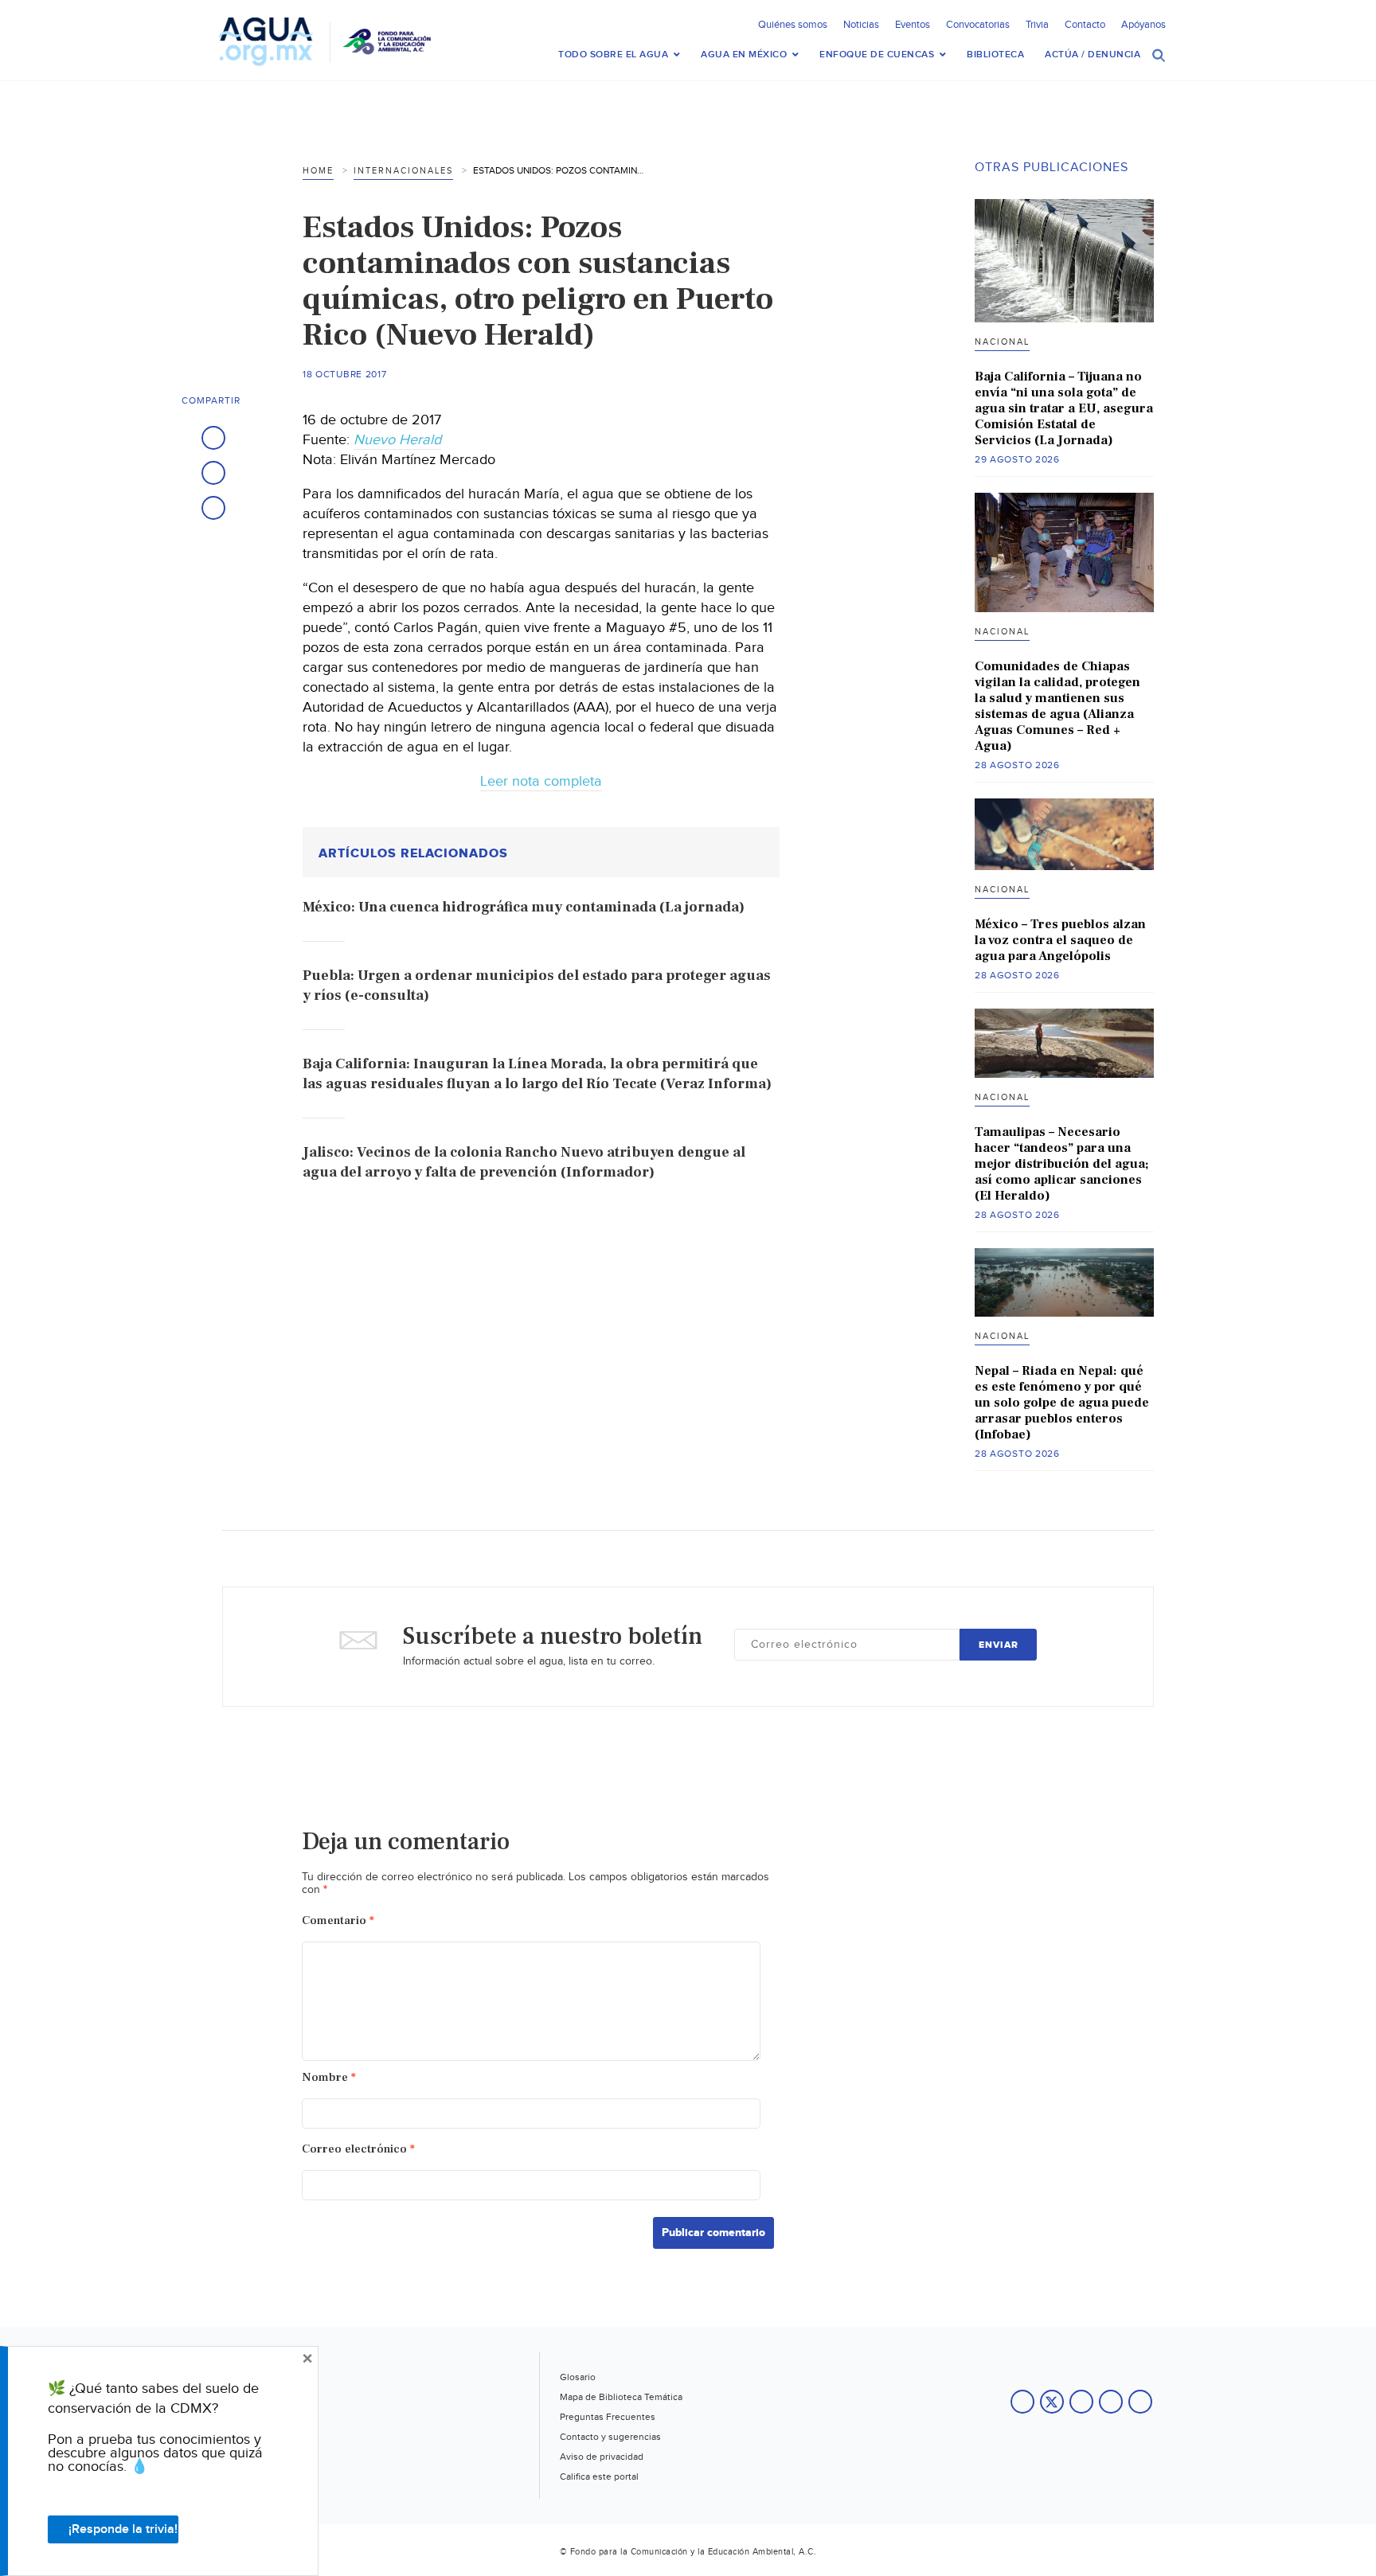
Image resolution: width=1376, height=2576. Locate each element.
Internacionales (403, 171)
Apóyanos (1143, 25)
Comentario (338, 1920)
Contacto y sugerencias (610, 2437)
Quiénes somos (793, 25)
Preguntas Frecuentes (608, 2417)
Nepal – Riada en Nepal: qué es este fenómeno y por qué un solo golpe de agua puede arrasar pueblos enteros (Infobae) (1062, 1403)
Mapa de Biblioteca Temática (621, 2397)
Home (318, 171)
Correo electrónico (358, 2149)
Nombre (329, 2077)
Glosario (578, 2377)
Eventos (913, 25)
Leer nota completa (541, 781)
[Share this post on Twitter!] (213, 473)
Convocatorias (978, 25)
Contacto (1085, 25)
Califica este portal (599, 2476)
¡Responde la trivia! (123, 2529)
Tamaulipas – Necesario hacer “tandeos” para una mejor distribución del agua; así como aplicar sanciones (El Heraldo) (1061, 1164)
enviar (999, 1645)
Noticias (861, 25)
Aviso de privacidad (602, 2457)
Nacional (1002, 342)
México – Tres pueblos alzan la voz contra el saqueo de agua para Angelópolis (1060, 940)
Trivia (1037, 25)
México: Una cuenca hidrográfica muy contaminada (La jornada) (524, 907)
